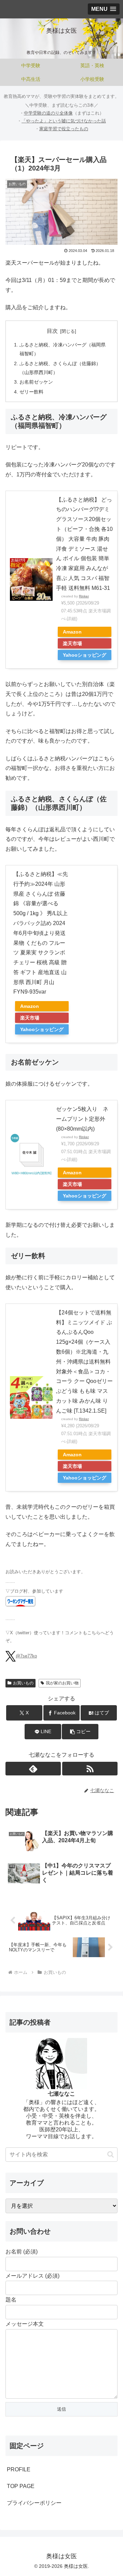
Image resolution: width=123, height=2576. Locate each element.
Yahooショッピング (85, 655)
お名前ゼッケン (36, 382)
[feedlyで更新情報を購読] (33, 1769)
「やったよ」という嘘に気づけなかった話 (64, 121)
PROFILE (19, 2469)
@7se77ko (26, 1656)
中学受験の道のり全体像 (48, 113)
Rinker (84, 596)
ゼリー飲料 (31, 392)
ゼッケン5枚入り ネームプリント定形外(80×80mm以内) (82, 1119)
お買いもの (23, 1683)
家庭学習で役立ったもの (64, 129)
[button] (80, 1732)
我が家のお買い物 (62, 1683)
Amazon (72, 632)
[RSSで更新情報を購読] (90, 1769)
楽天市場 (72, 643)
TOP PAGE (21, 2486)
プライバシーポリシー (34, 2503)
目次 (52, 331)
